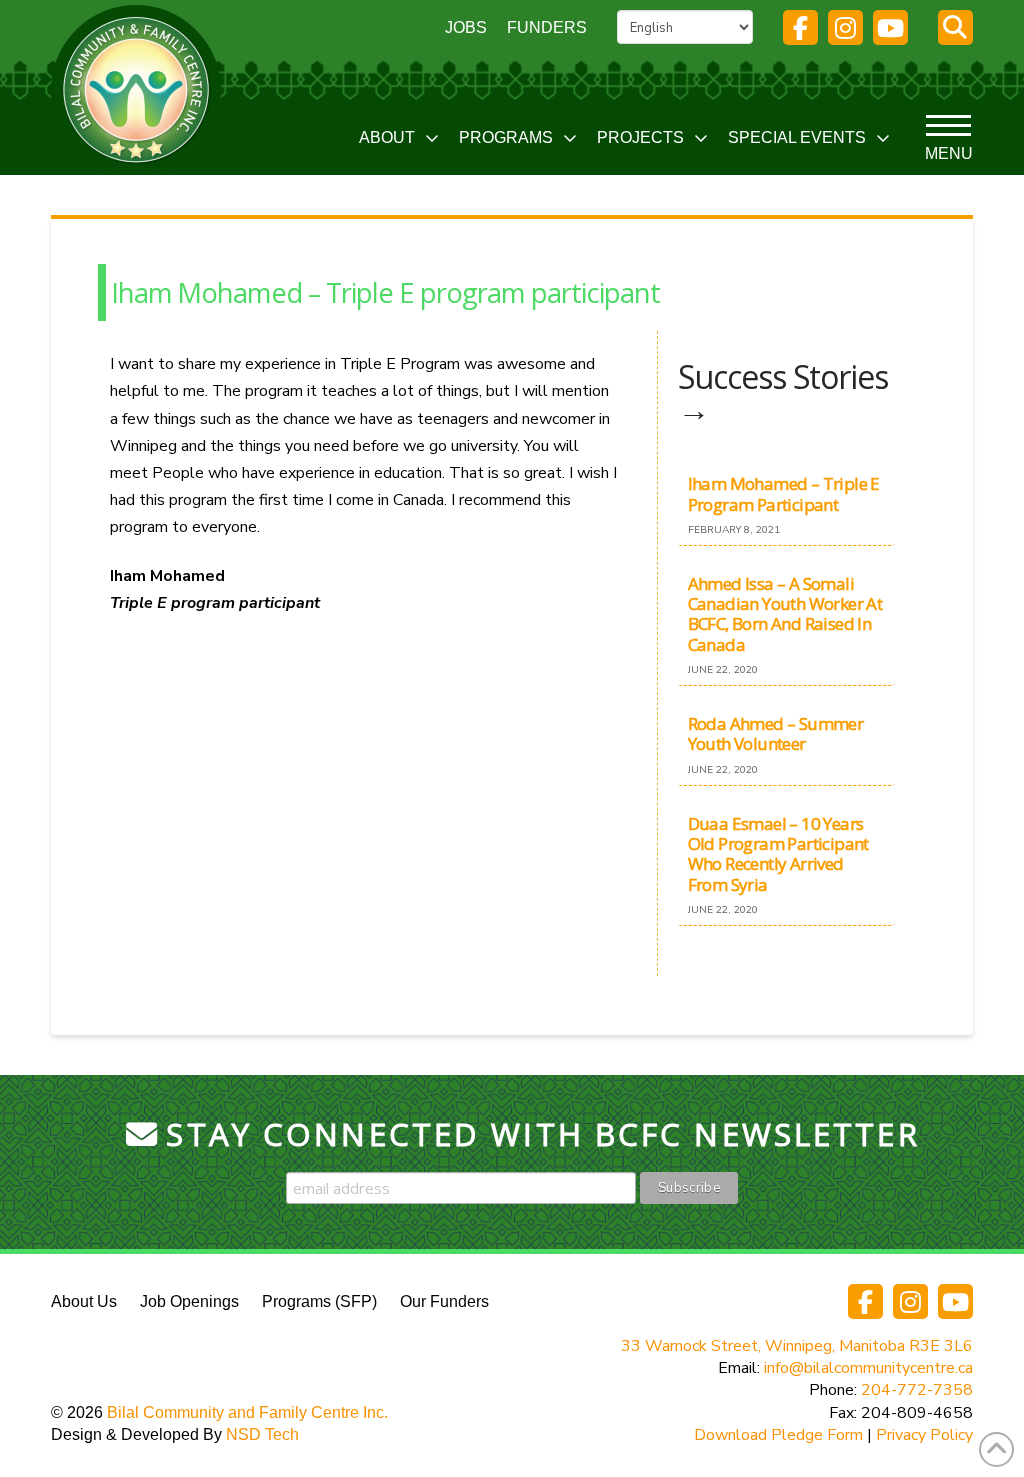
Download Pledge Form (778, 1435)
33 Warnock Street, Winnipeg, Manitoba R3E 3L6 (797, 1346)
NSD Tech (262, 1434)
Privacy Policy (924, 1435)
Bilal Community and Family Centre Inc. (247, 1412)
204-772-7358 (917, 1390)
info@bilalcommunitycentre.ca (868, 1368)
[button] (955, 27)
